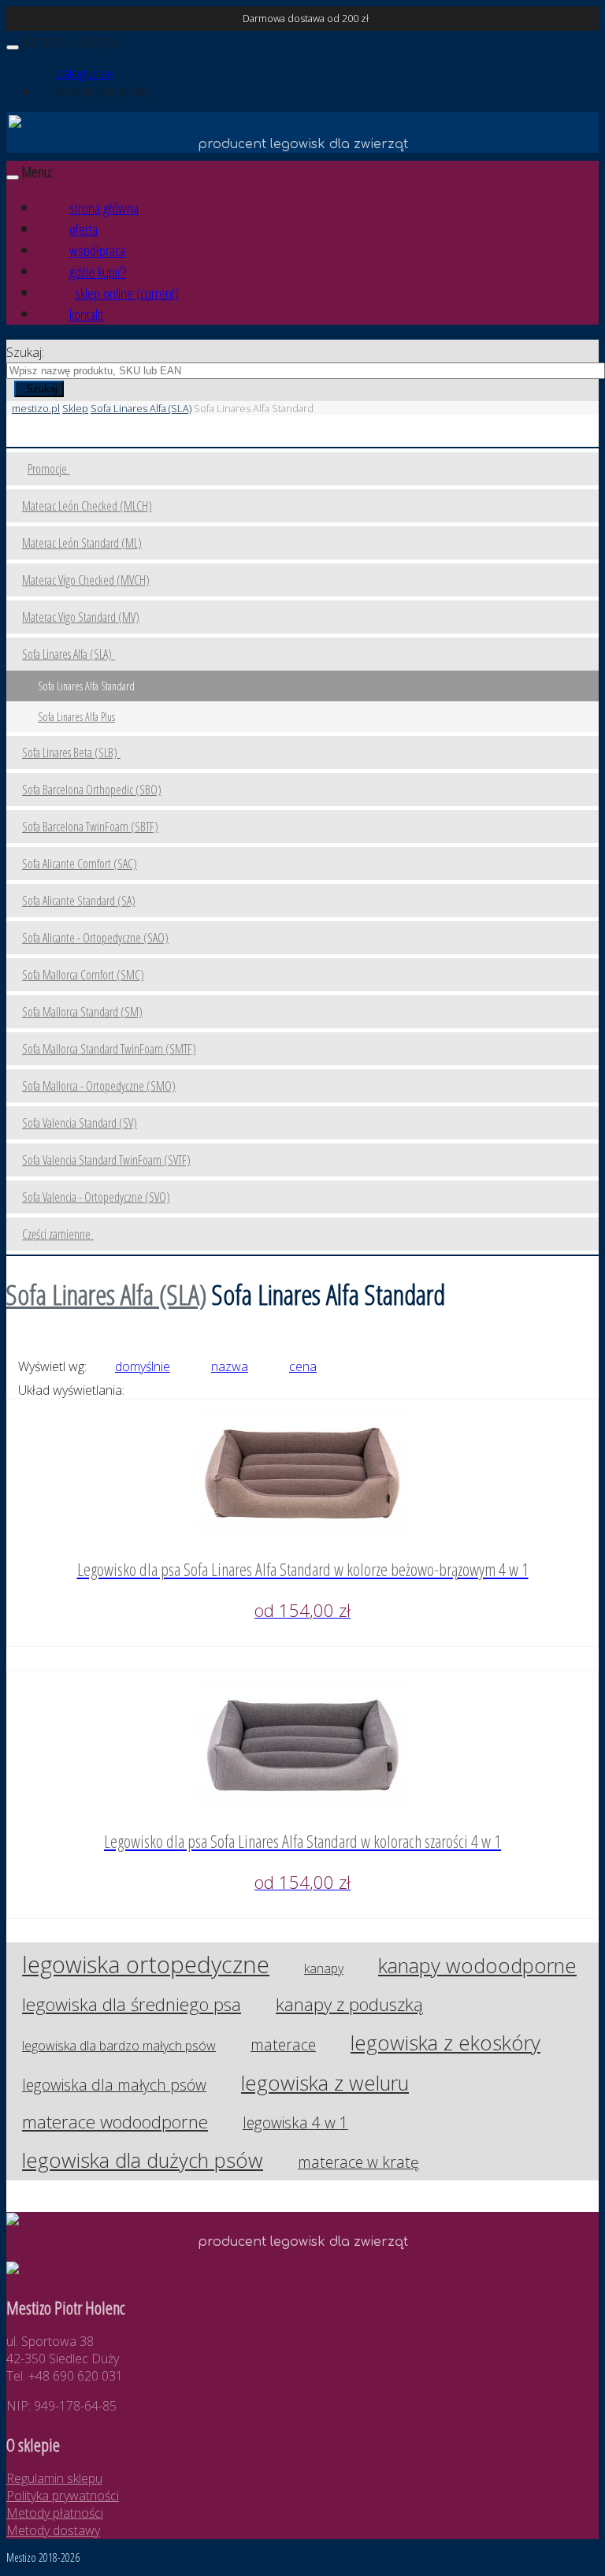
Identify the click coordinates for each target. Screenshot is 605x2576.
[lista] (167, 1390)
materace (283, 2044)
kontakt (86, 314)
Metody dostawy (53, 2530)
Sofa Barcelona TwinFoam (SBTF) (90, 827)
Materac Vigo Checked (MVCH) (86, 580)
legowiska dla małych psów (114, 2085)
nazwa (230, 1366)
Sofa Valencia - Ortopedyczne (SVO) (96, 1197)
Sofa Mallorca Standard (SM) (82, 1012)
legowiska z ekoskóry (445, 2043)
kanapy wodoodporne (477, 1966)
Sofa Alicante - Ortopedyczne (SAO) (95, 938)
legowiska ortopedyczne (146, 1964)
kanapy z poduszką (349, 2004)
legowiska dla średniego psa (132, 2004)
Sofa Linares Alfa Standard (86, 686)
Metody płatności (55, 2513)
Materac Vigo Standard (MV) (81, 617)
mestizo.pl (36, 408)
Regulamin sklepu (54, 2478)
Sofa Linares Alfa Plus (76, 717)
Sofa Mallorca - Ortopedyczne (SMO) (99, 1086)
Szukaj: (25, 352)
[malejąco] (178, 1366)
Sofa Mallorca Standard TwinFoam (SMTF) (109, 1049)
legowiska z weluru (325, 2083)
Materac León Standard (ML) (82, 543)
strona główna (104, 208)
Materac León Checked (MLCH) (87, 506)
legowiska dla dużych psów (143, 2160)
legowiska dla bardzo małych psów (119, 2046)
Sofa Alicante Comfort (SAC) (80, 864)
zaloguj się (85, 73)
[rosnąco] (108, 1366)
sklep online (127, 293)
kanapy (324, 1968)
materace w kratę (358, 2162)
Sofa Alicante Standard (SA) (79, 901)
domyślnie (143, 1366)
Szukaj (42, 389)
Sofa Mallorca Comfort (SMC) (83, 975)
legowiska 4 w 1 (295, 2123)
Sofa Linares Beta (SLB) (71, 753)
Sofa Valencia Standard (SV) (80, 1123)
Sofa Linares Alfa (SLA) (141, 408)
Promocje (49, 469)
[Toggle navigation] (13, 47)
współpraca (97, 250)
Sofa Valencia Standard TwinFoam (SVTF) (106, 1160)
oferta (84, 229)
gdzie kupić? (98, 271)
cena (303, 1366)
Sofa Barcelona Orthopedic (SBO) (92, 790)
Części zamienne (58, 1234)
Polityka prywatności (63, 2496)
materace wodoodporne (115, 2122)
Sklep (75, 408)
